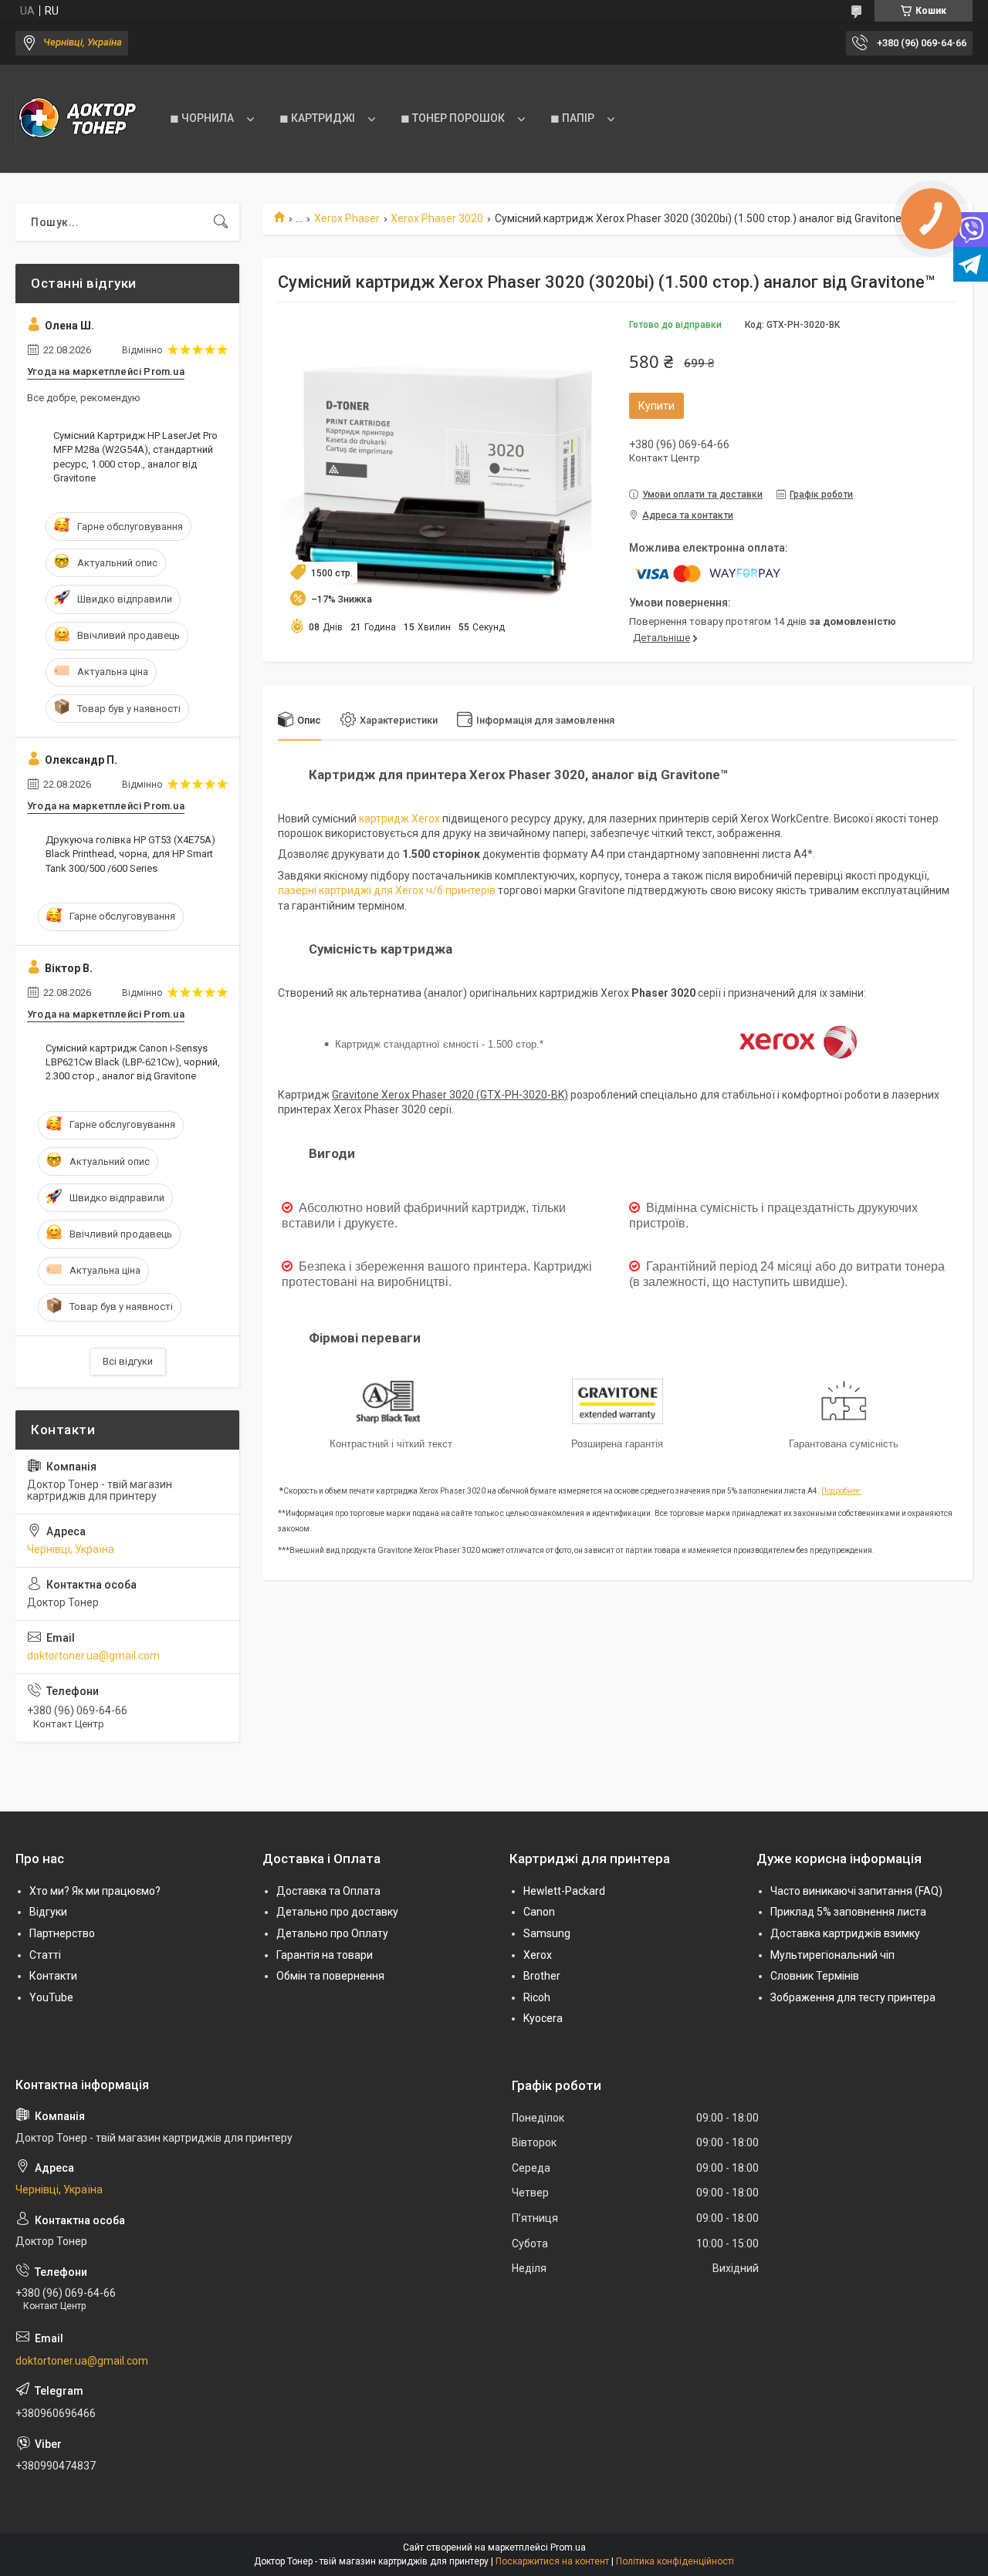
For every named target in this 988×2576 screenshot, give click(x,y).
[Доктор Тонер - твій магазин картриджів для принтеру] (77, 119)
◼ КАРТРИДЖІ (317, 118)
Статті (45, 1955)
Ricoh (537, 1997)
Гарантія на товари (325, 1955)
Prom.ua (568, 2547)
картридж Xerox (399, 819)
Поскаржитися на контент (552, 2561)
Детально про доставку (337, 1912)
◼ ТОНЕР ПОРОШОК (453, 118)
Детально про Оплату (332, 1933)
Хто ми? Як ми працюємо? (95, 1891)
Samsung (547, 1933)
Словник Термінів (815, 1976)
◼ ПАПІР (572, 118)
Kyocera (543, 2018)
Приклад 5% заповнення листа (848, 1912)
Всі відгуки (128, 1361)
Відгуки (48, 1912)
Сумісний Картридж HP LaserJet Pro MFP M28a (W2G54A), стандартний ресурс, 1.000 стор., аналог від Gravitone (135, 457)
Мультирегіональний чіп (832, 1955)
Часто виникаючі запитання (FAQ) (856, 1891)
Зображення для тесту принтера (853, 1997)
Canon (539, 1912)
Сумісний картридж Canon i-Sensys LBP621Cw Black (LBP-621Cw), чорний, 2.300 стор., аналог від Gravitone (133, 1062)
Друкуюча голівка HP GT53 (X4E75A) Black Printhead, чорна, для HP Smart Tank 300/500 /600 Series (130, 854)
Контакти (53, 1976)
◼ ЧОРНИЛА (202, 118)
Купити (656, 406)
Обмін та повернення (330, 1976)
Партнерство (62, 1933)
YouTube (51, 1997)
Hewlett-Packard (564, 1891)
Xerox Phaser (347, 218)
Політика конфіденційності (675, 2561)
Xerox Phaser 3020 (437, 218)
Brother (542, 1976)
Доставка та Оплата (328, 1891)
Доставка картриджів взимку (845, 1933)
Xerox (538, 1955)
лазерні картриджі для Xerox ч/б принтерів (387, 890)
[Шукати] (221, 222)
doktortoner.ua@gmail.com (93, 1656)
